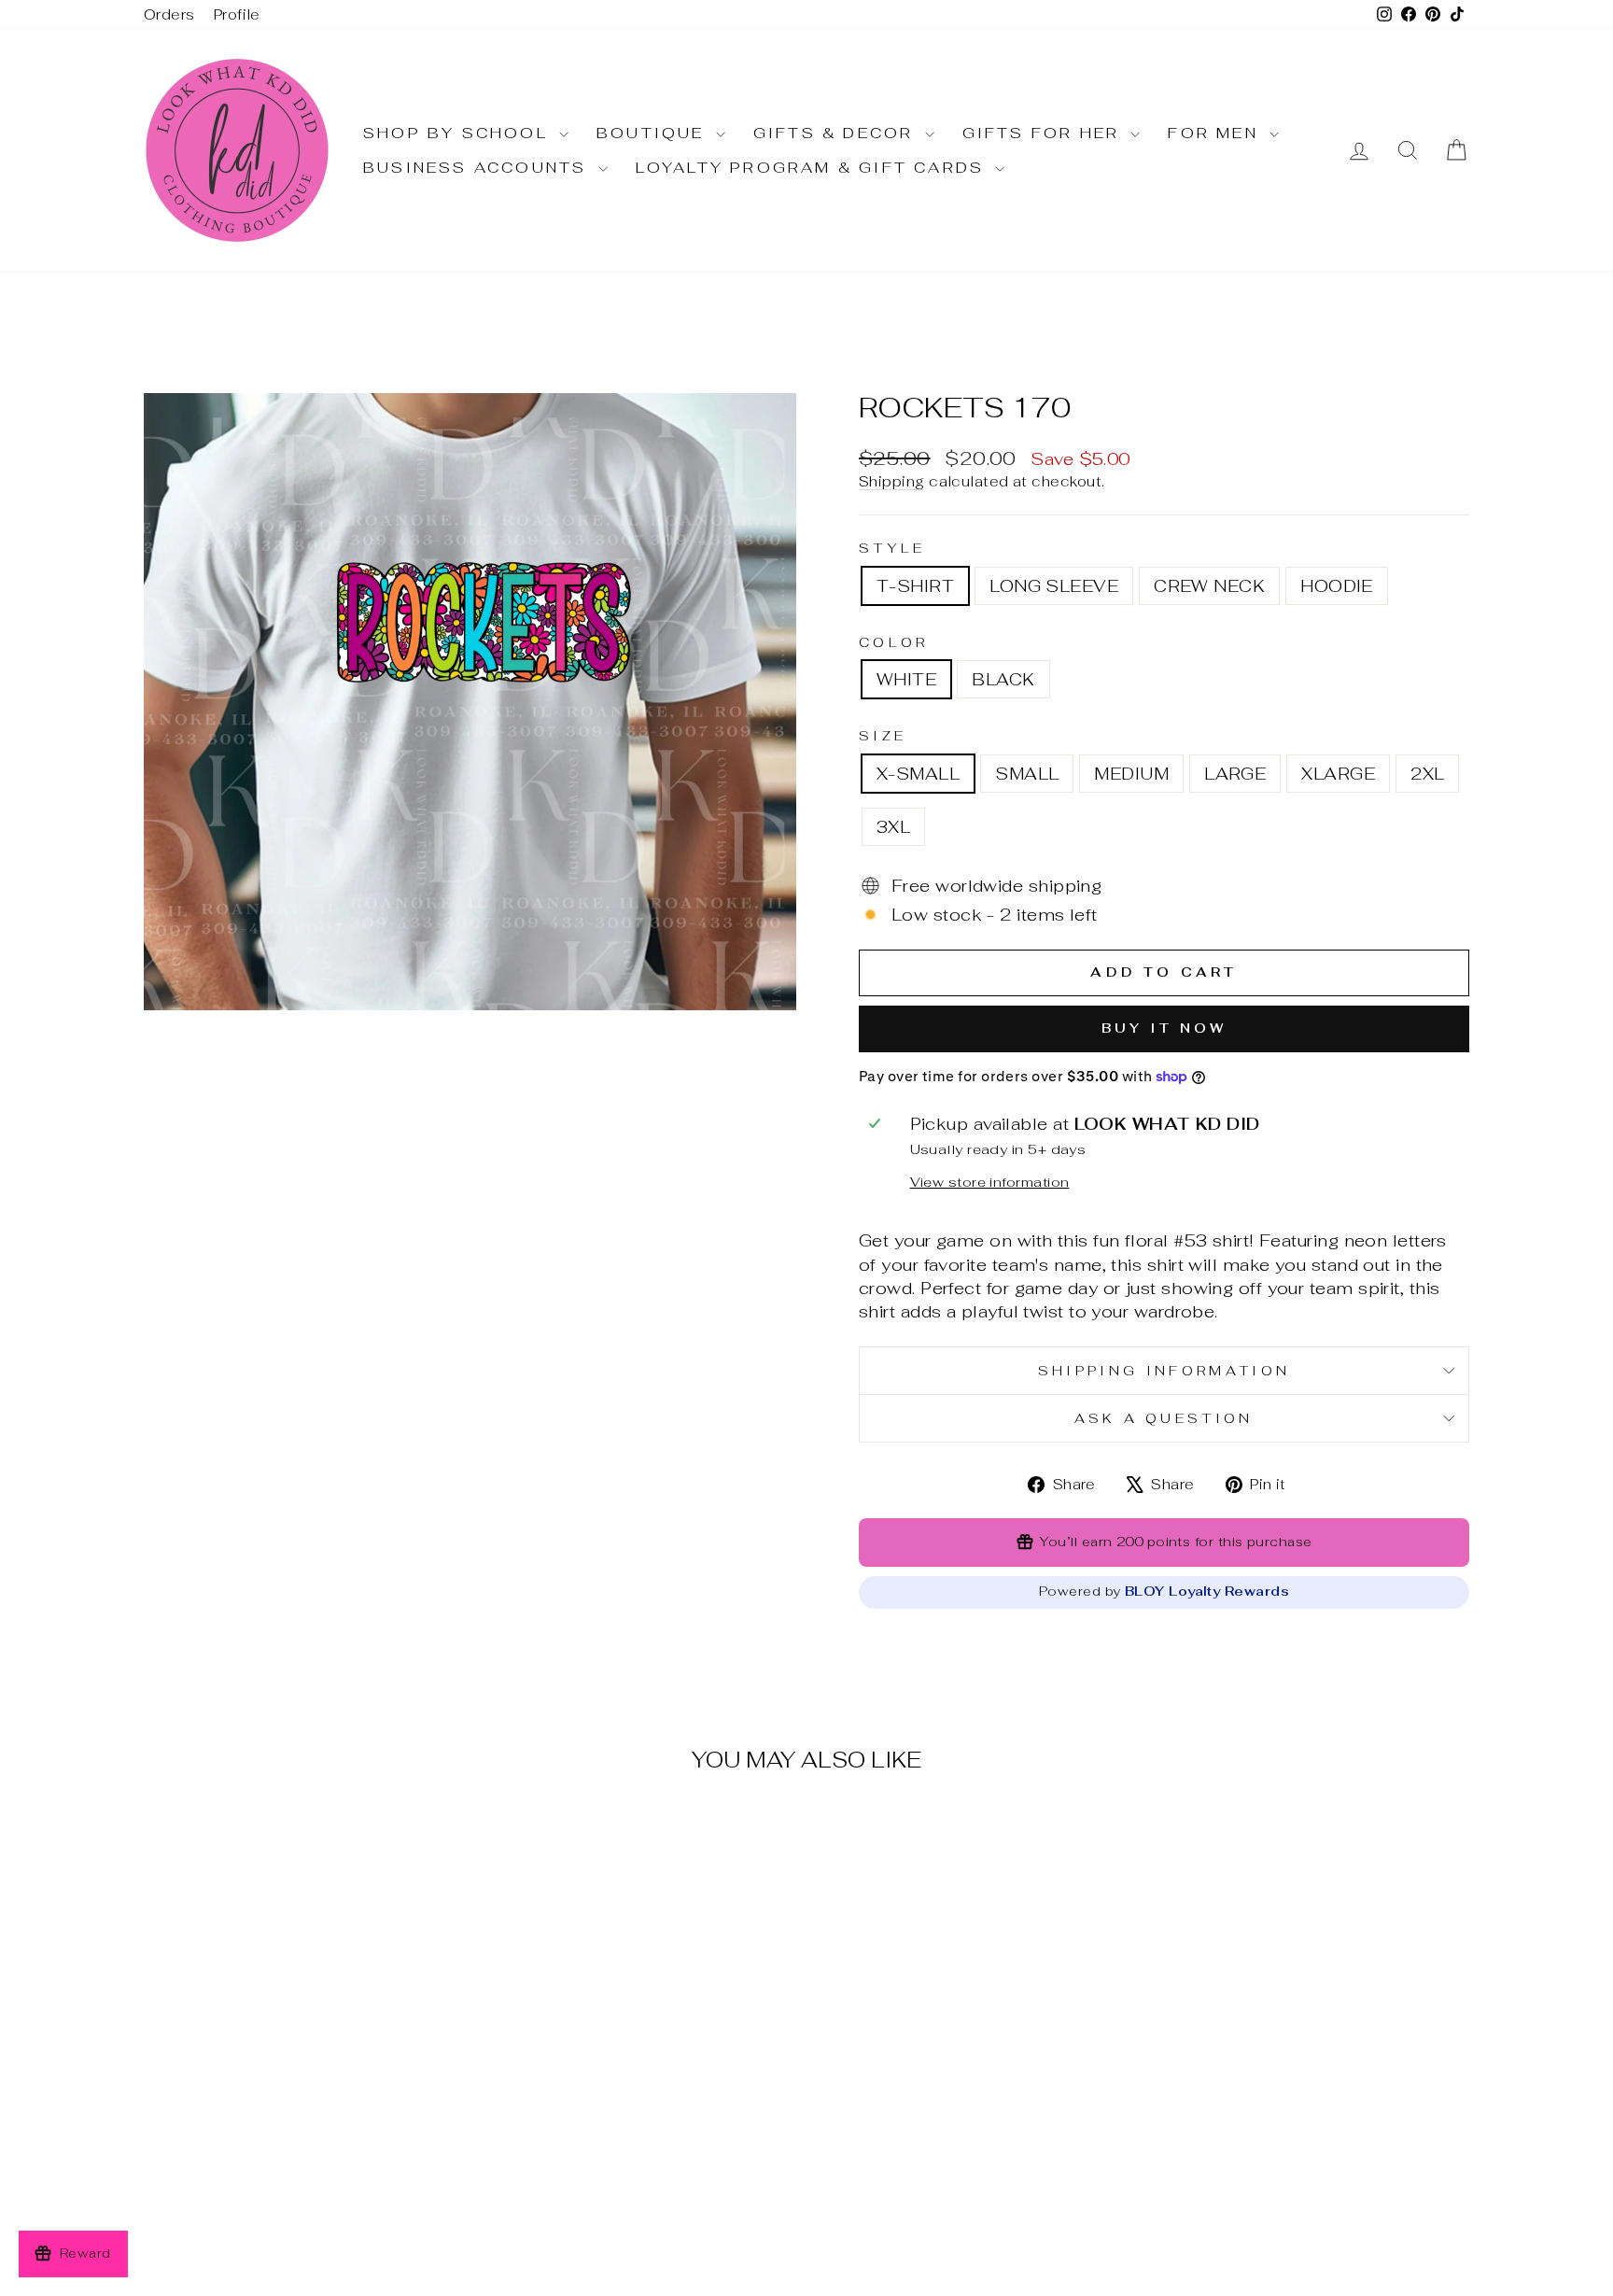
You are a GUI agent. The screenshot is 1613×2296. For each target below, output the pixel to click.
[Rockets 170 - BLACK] (314, 2185)
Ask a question (1164, 1418)
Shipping (892, 481)
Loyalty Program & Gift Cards (814, 168)
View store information (990, 1182)
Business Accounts (478, 168)
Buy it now (1164, 1028)
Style (892, 548)
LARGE (1235, 774)
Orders (169, 14)
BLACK (1003, 679)
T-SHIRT (915, 586)
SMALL (1027, 774)
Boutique (654, 133)
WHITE (906, 679)
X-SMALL (918, 774)
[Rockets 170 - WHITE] (289, 2185)
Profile (237, 14)
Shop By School (459, 133)
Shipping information (1164, 1370)
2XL (1427, 774)
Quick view (302, 2094)
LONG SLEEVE (1054, 586)
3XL (893, 827)
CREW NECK (1209, 586)
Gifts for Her (1045, 133)
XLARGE (1338, 774)
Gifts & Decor (837, 133)
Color (894, 642)
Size (883, 735)
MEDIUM (1131, 774)
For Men (1216, 133)
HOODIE (1337, 586)
